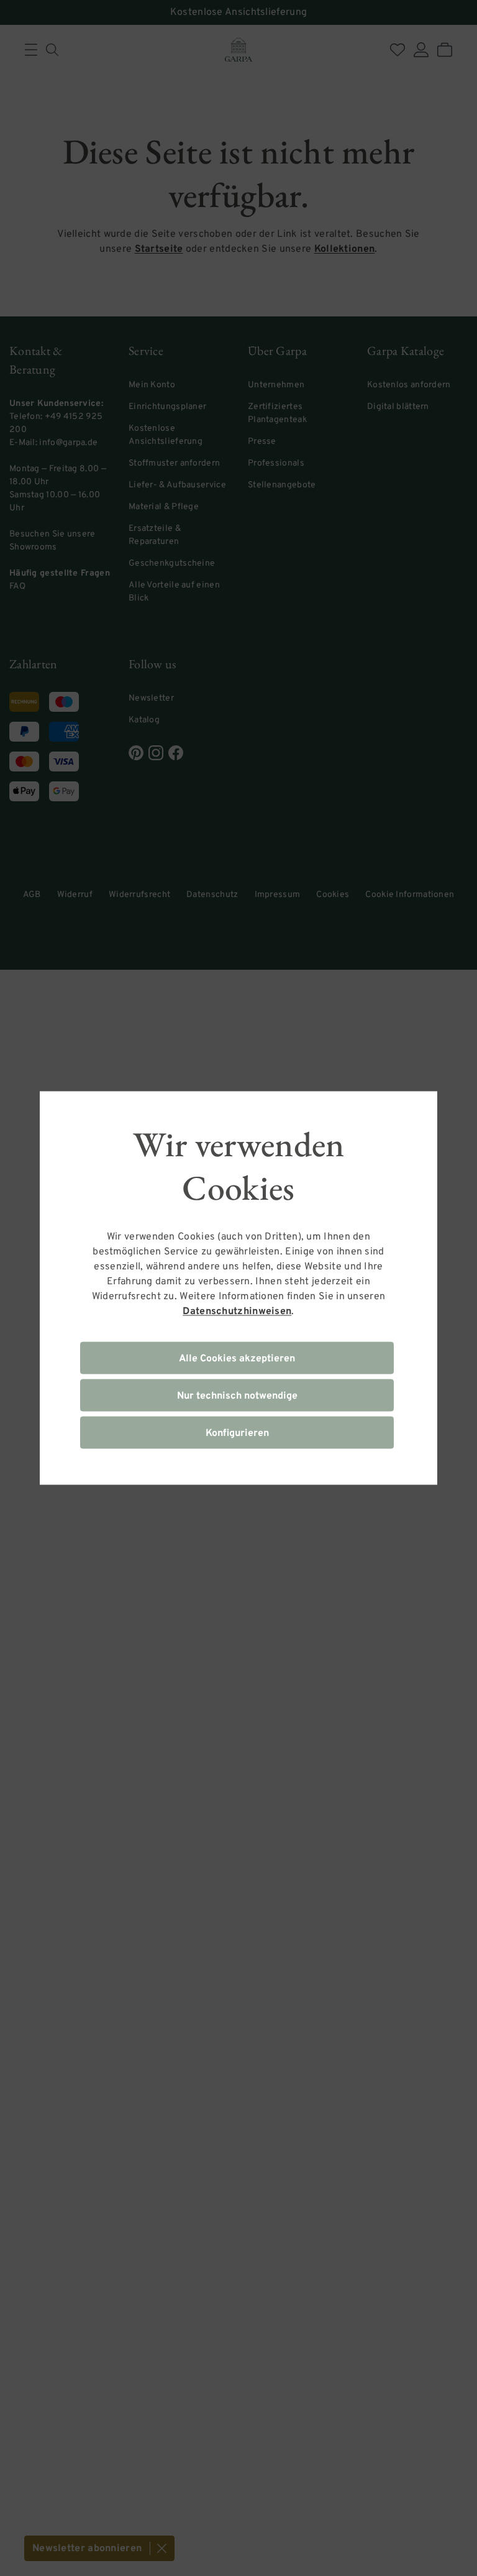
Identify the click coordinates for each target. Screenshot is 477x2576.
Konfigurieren (237, 1433)
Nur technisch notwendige (237, 1396)
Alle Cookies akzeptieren (237, 1359)
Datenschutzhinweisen (237, 1312)
